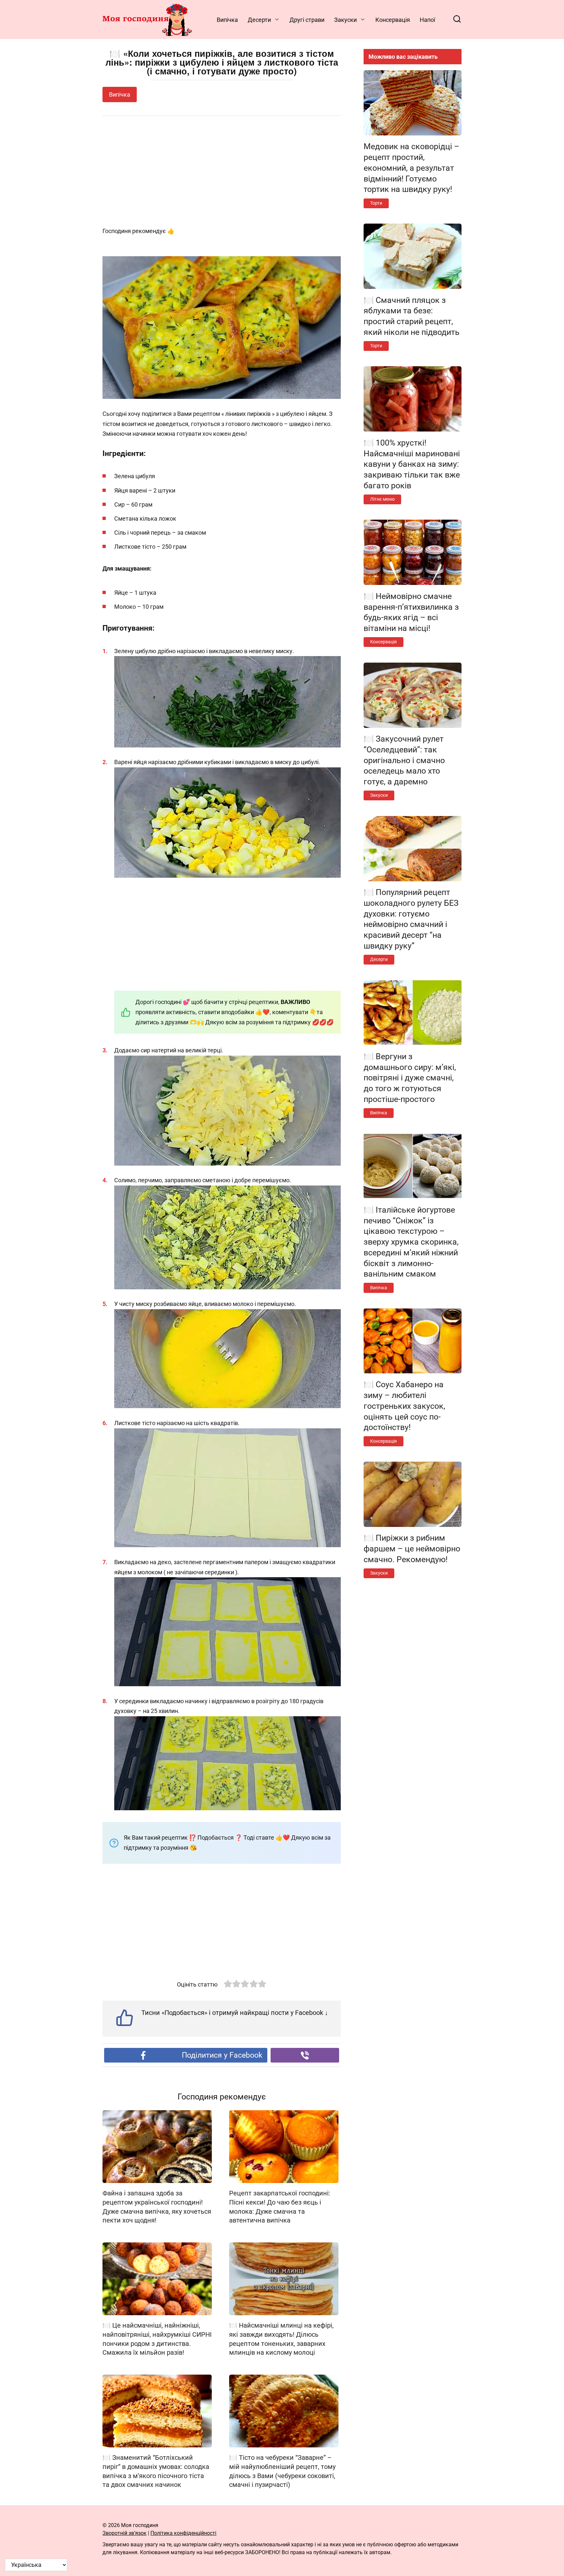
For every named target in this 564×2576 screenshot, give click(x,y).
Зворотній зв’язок (125, 2533)
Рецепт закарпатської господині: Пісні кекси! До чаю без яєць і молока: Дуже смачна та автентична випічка (280, 2207)
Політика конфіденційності (183, 2533)
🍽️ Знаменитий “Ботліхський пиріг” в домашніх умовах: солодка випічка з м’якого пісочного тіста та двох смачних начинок (156, 2471)
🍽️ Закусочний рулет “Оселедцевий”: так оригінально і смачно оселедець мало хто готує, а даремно (404, 760)
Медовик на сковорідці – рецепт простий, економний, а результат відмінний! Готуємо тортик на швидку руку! (411, 168)
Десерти (259, 20)
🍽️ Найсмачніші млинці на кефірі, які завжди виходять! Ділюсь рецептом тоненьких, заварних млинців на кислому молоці (281, 2339)
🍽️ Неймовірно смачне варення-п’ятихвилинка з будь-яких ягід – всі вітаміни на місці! (411, 612)
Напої (427, 20)
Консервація (393, 20)
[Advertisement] (222, 172)
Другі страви (307, 20)
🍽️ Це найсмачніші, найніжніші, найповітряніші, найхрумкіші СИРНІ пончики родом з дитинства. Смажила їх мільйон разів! (157, 2339)
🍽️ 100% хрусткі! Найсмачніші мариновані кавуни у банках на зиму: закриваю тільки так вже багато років (412, 464)
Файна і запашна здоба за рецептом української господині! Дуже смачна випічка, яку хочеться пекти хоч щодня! (157, 2207)
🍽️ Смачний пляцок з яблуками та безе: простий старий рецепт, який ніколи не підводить (412, 316)
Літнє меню (382, 499)
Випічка (227, 20)
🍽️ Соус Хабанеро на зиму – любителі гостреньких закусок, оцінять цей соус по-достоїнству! (404, 1406)
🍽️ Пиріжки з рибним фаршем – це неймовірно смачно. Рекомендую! (412, 1549)
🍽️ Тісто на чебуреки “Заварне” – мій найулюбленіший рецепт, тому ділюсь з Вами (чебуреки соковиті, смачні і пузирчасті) (282, 2471)
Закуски (345, 20)
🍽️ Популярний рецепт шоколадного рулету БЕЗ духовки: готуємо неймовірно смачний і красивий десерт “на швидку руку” (411, 919)
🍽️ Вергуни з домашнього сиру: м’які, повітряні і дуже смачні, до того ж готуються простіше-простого (410, 1077)
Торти (376, 203)
